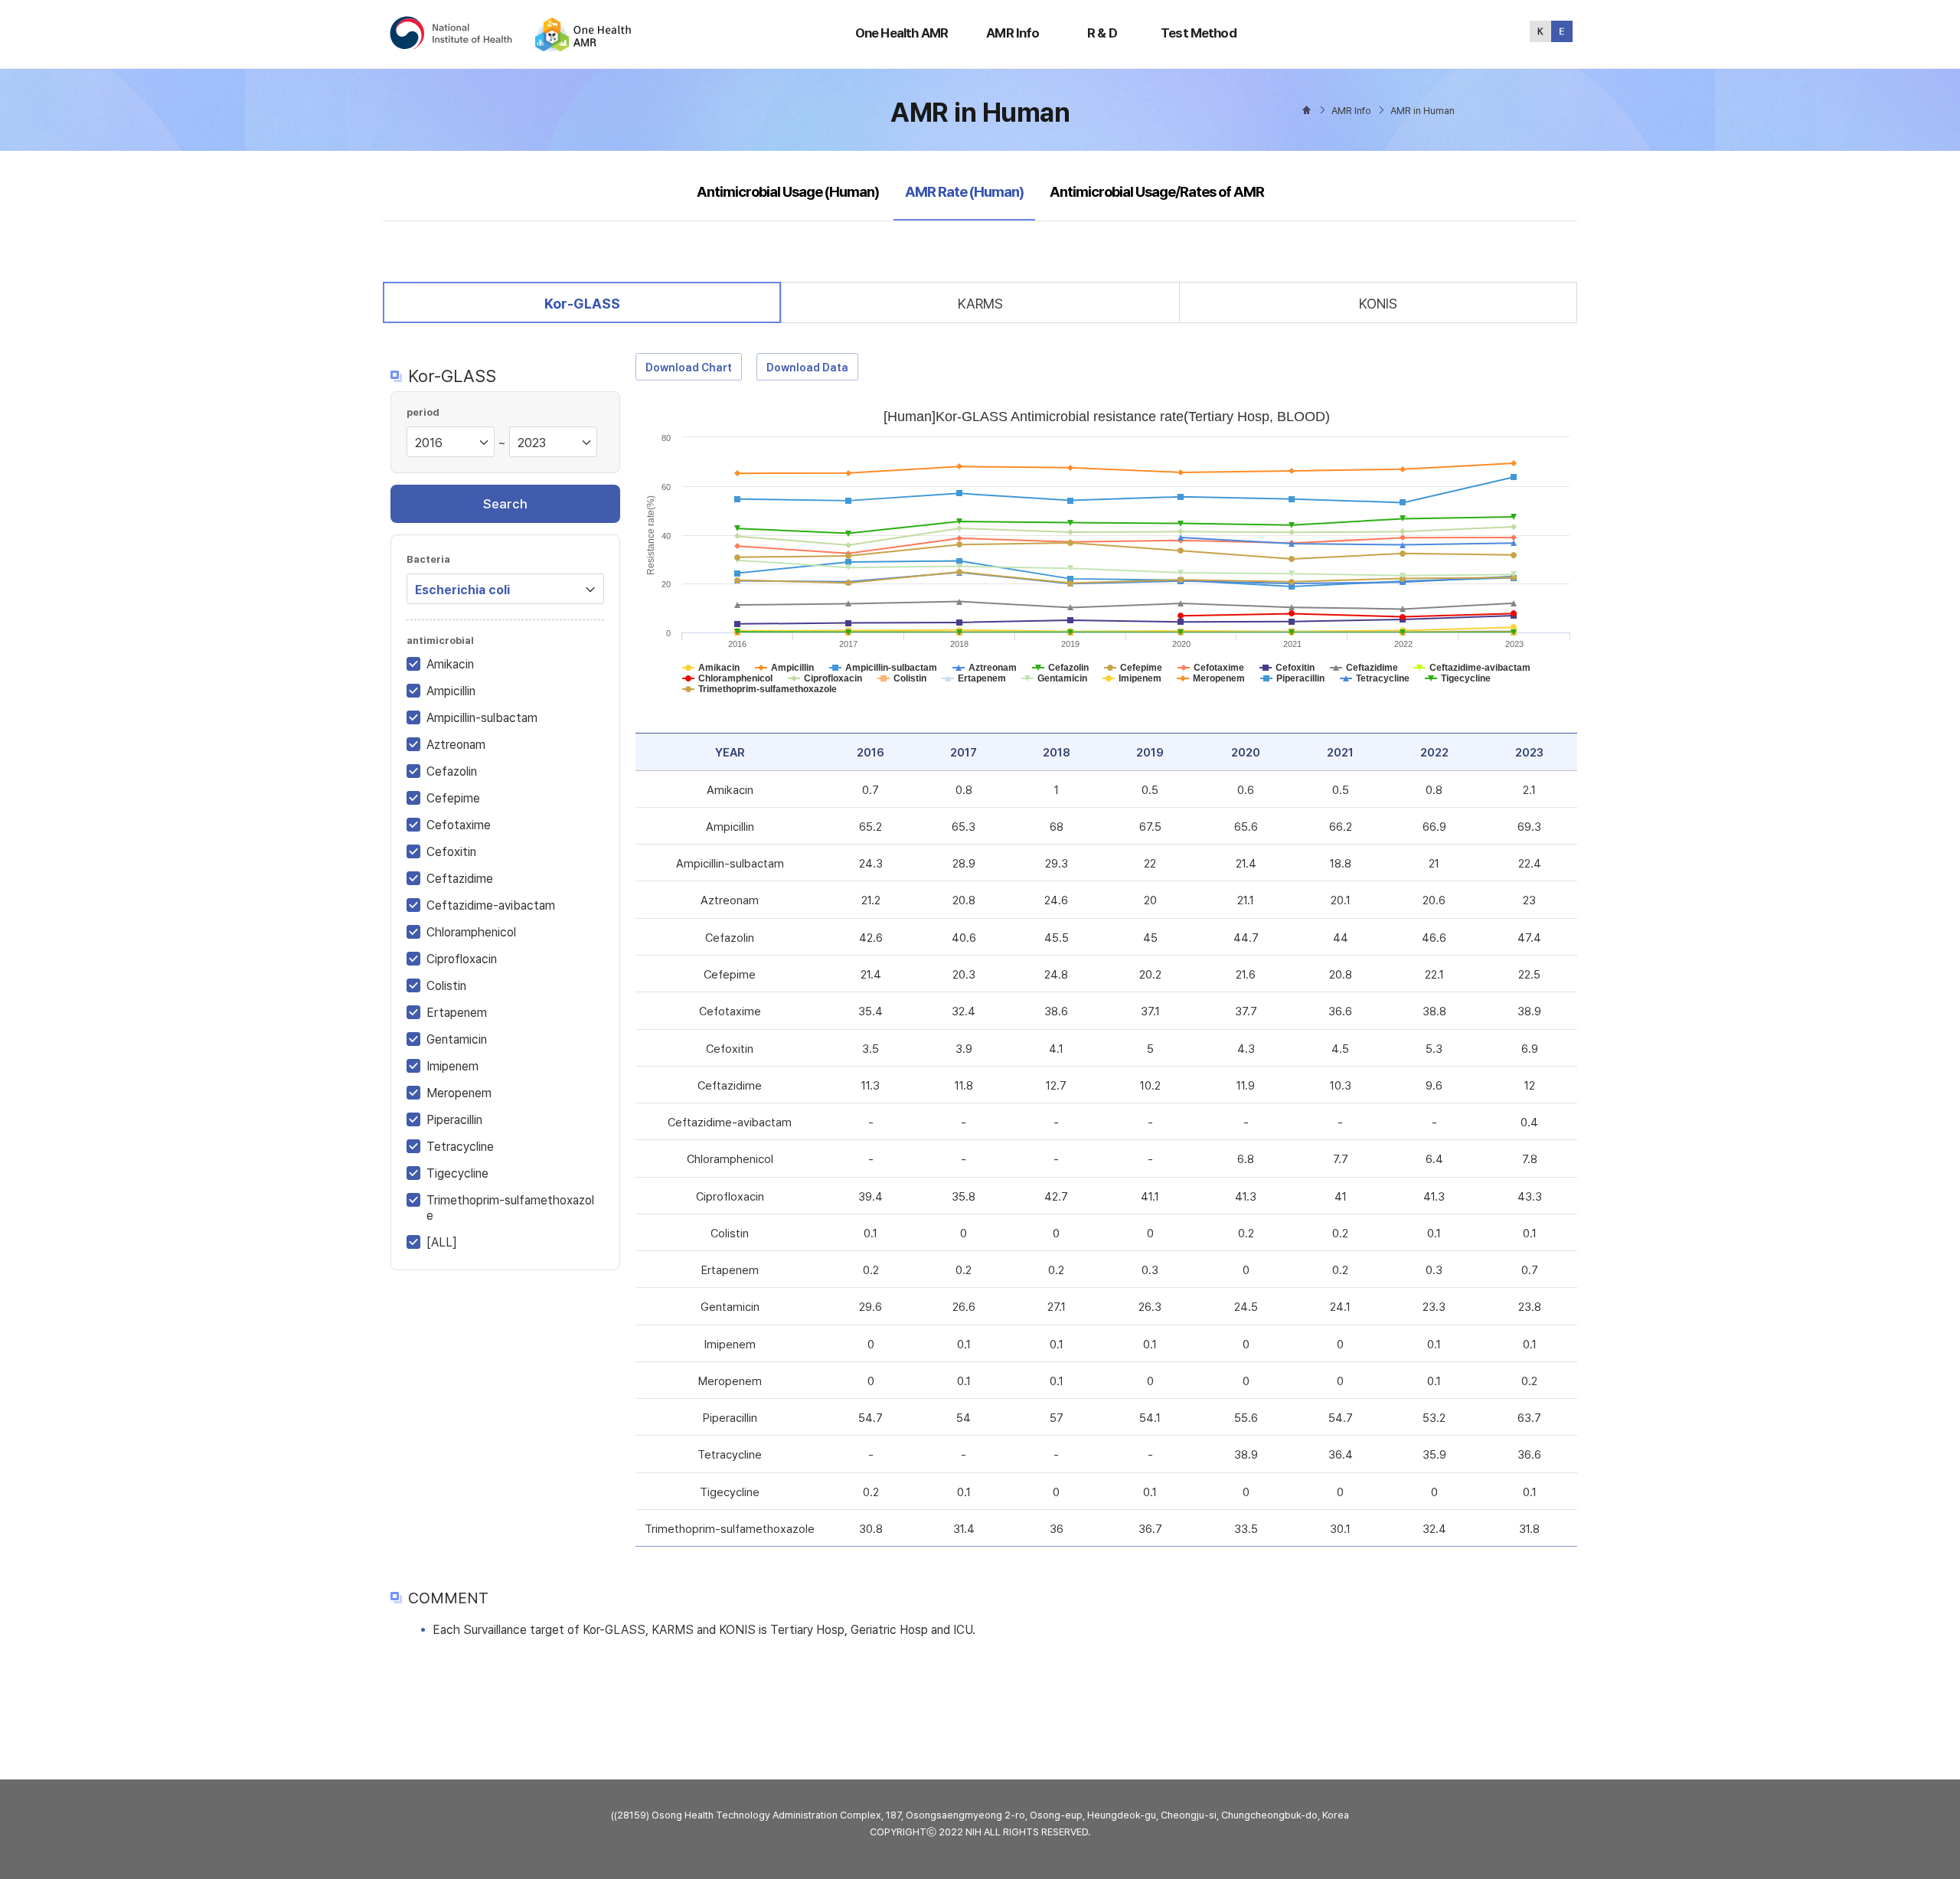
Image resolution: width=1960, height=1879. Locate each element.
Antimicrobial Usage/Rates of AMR (1157, 192)
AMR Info (1013, 33)
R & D (1102, 33)
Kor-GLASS (582, 303)
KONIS (1378, 304)
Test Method (1199, 33)
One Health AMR (902, 33)
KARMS (980, 304)
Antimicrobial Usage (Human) (788, 192)
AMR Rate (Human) (964, 191)
